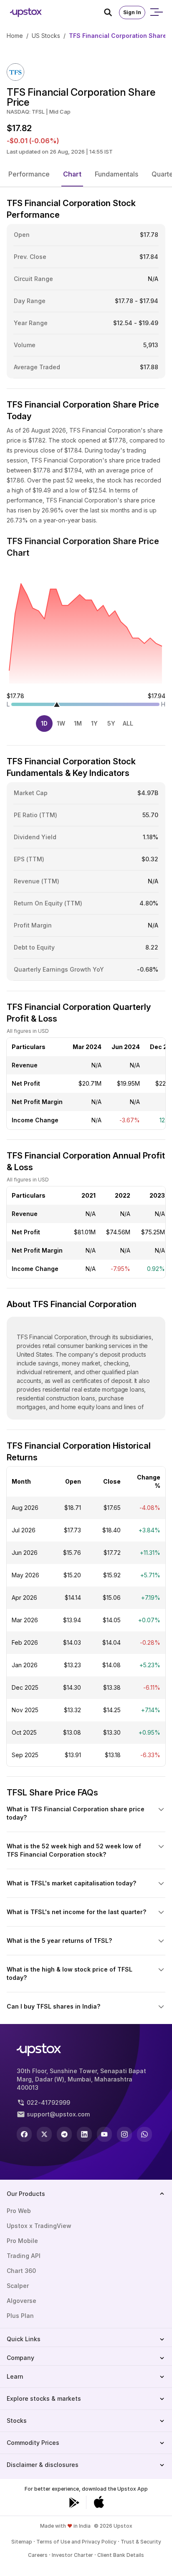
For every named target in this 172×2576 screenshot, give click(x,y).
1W (61, 723)
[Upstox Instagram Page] (124, 2134)
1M (78, 723)
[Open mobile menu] (156, 12)
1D (44, 723)
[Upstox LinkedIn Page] (84, 2134)
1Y (94, 723)
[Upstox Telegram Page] (64, 2134)
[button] (29, 174)
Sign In (132, 12)
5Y (111, 723)
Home (15, 36)
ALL (128, 723)
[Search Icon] (111, 12)
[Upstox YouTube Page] (104, 2134)
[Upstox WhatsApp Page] (144, 2134)
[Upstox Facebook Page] (24, 2134)
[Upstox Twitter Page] (44, 2134)
